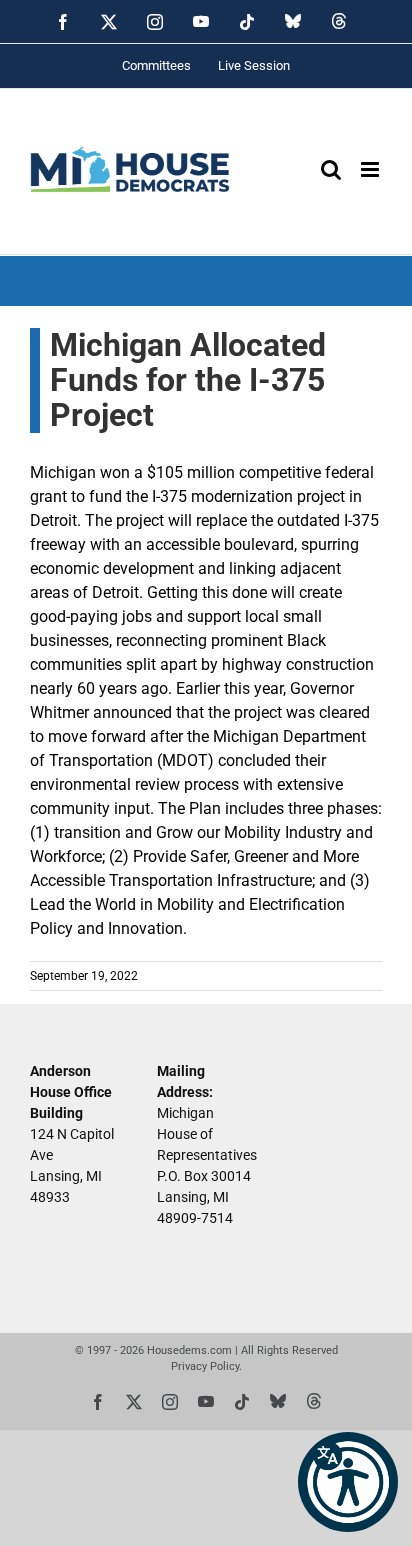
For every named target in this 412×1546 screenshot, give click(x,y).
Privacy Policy (205, 1366)
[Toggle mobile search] (331, 169)
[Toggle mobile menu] (371, 169)
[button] (348, 1482)
